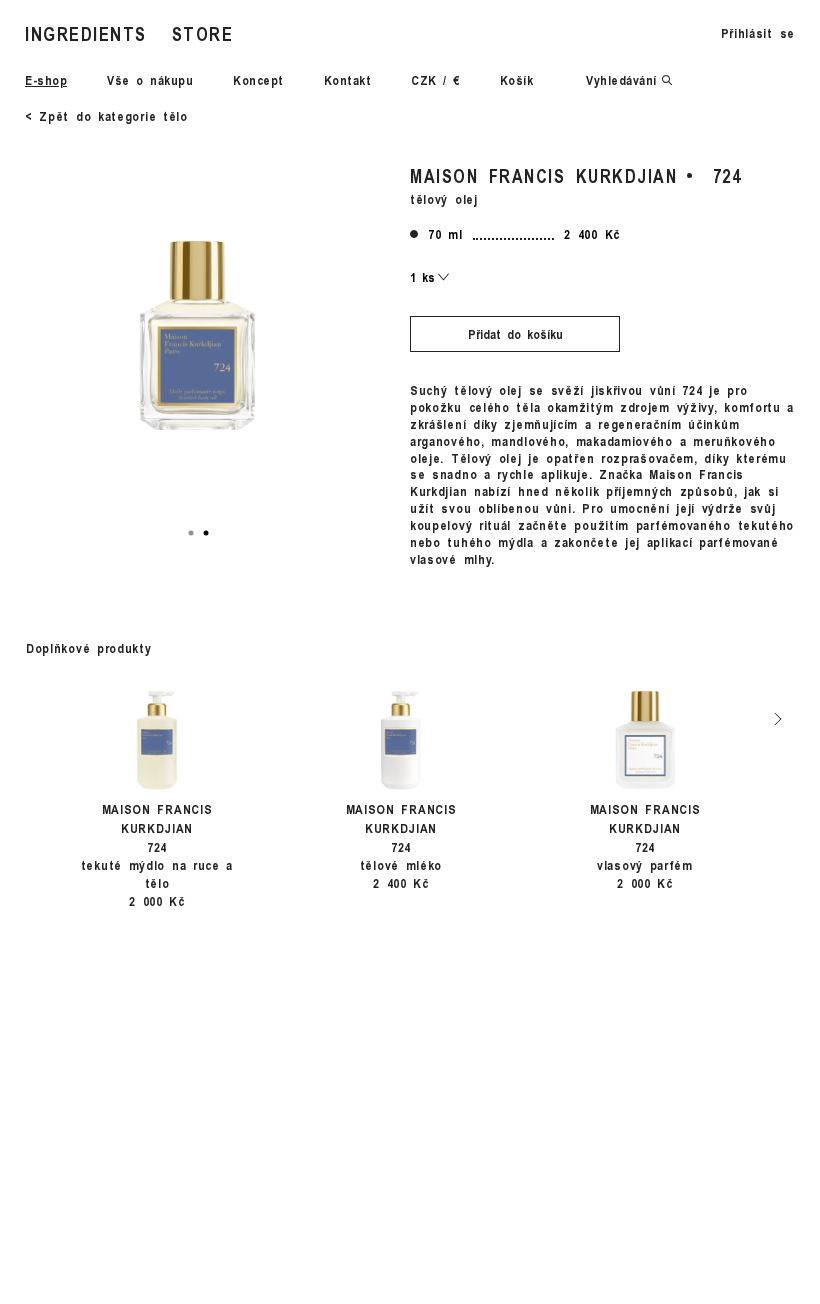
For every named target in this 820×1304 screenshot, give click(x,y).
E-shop (46, 80)
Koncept (258, 80)
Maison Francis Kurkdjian (543, 175)
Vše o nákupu (150, 80)
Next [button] (777, 718)
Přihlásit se (758, 33)
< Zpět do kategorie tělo (106, 116)
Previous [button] (23, 718)
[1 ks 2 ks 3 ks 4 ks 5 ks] (430, 277)
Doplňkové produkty (89, 648)
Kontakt (348, 80)
